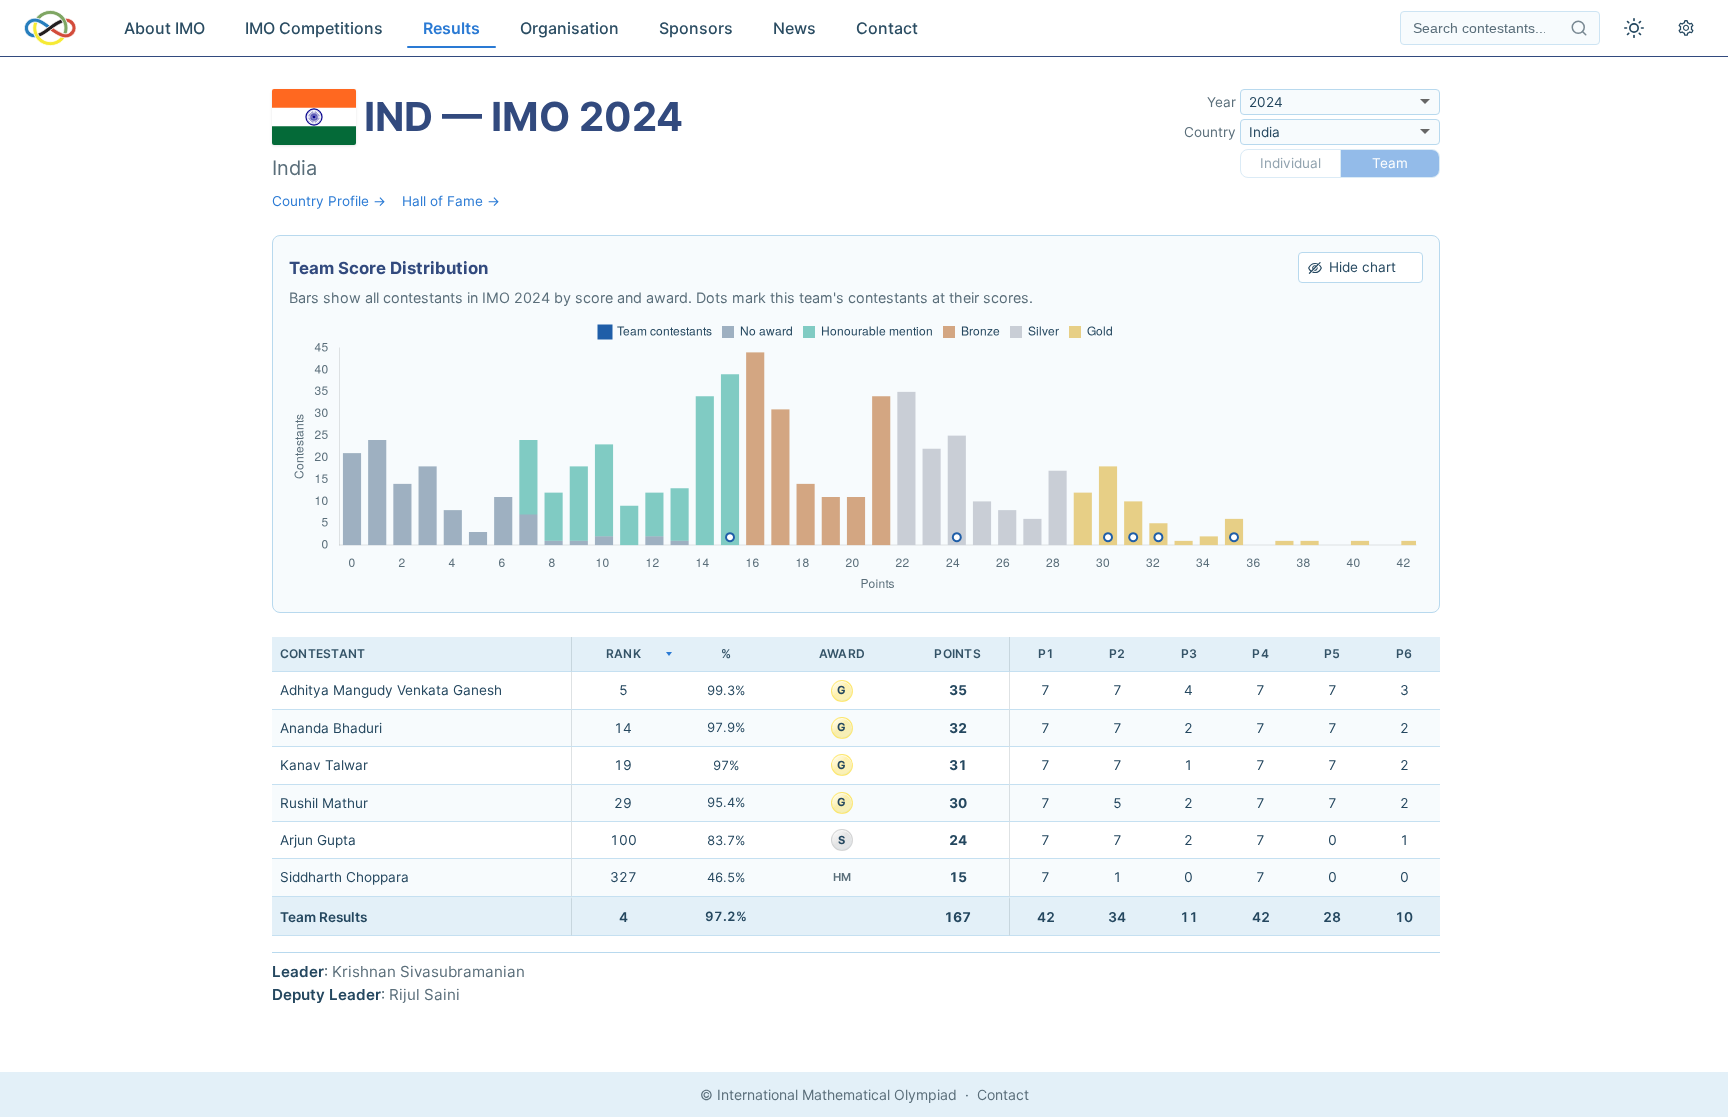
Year (1221, 102)
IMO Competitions (314, 28)
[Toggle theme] (1634, 28)
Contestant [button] (322, 653)
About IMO (164, 28)
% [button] (726, 653)
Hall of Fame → (451, 201)
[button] (623, 654)
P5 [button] (1332, 653)
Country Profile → (329, 201)
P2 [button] (1117, 653)
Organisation (569, 28)
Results (451, 28)
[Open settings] (1686, 28)
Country (1210, 132)
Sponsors (696, 28)
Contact (887, 28)
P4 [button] (1260, 653)
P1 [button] (1046, 653)
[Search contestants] (1579, 28)
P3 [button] (1189, 653)
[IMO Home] (50, 28)
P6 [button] (1404, 653)
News (794, 28)
